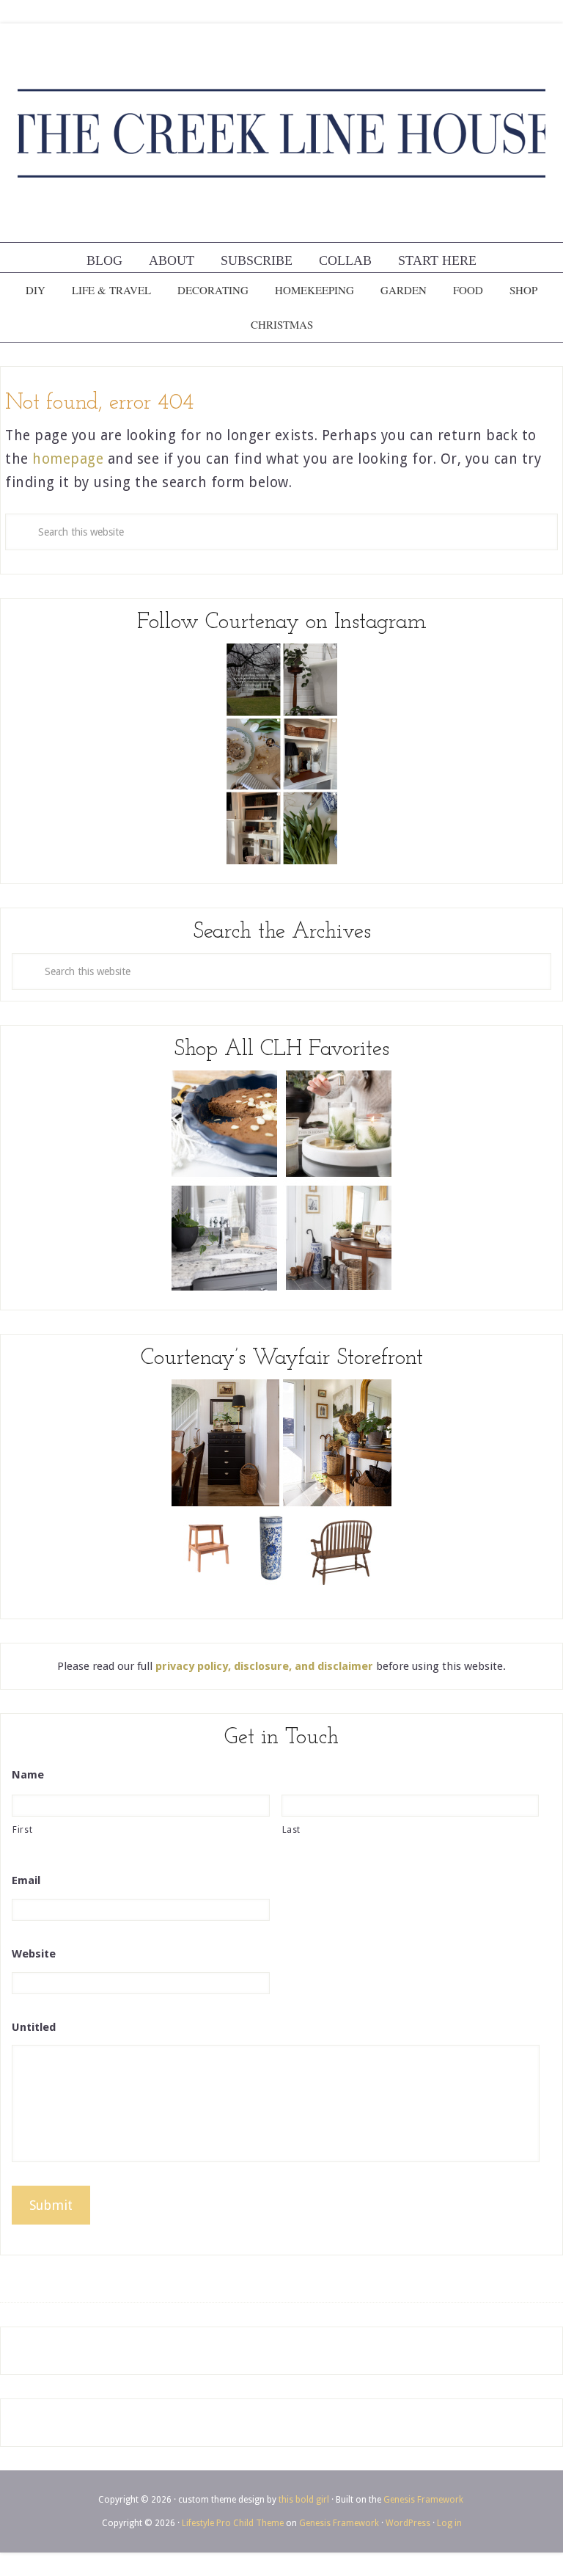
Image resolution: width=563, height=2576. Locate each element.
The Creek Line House (281, 133)
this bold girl (304, 2500)
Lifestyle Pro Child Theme (233, 2523)
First (22, 1830)
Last (292, 1830)
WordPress (408, 2523)
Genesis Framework (423, 2500)
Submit (51, 2205)
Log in (449, 2523)
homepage (68, 459)
